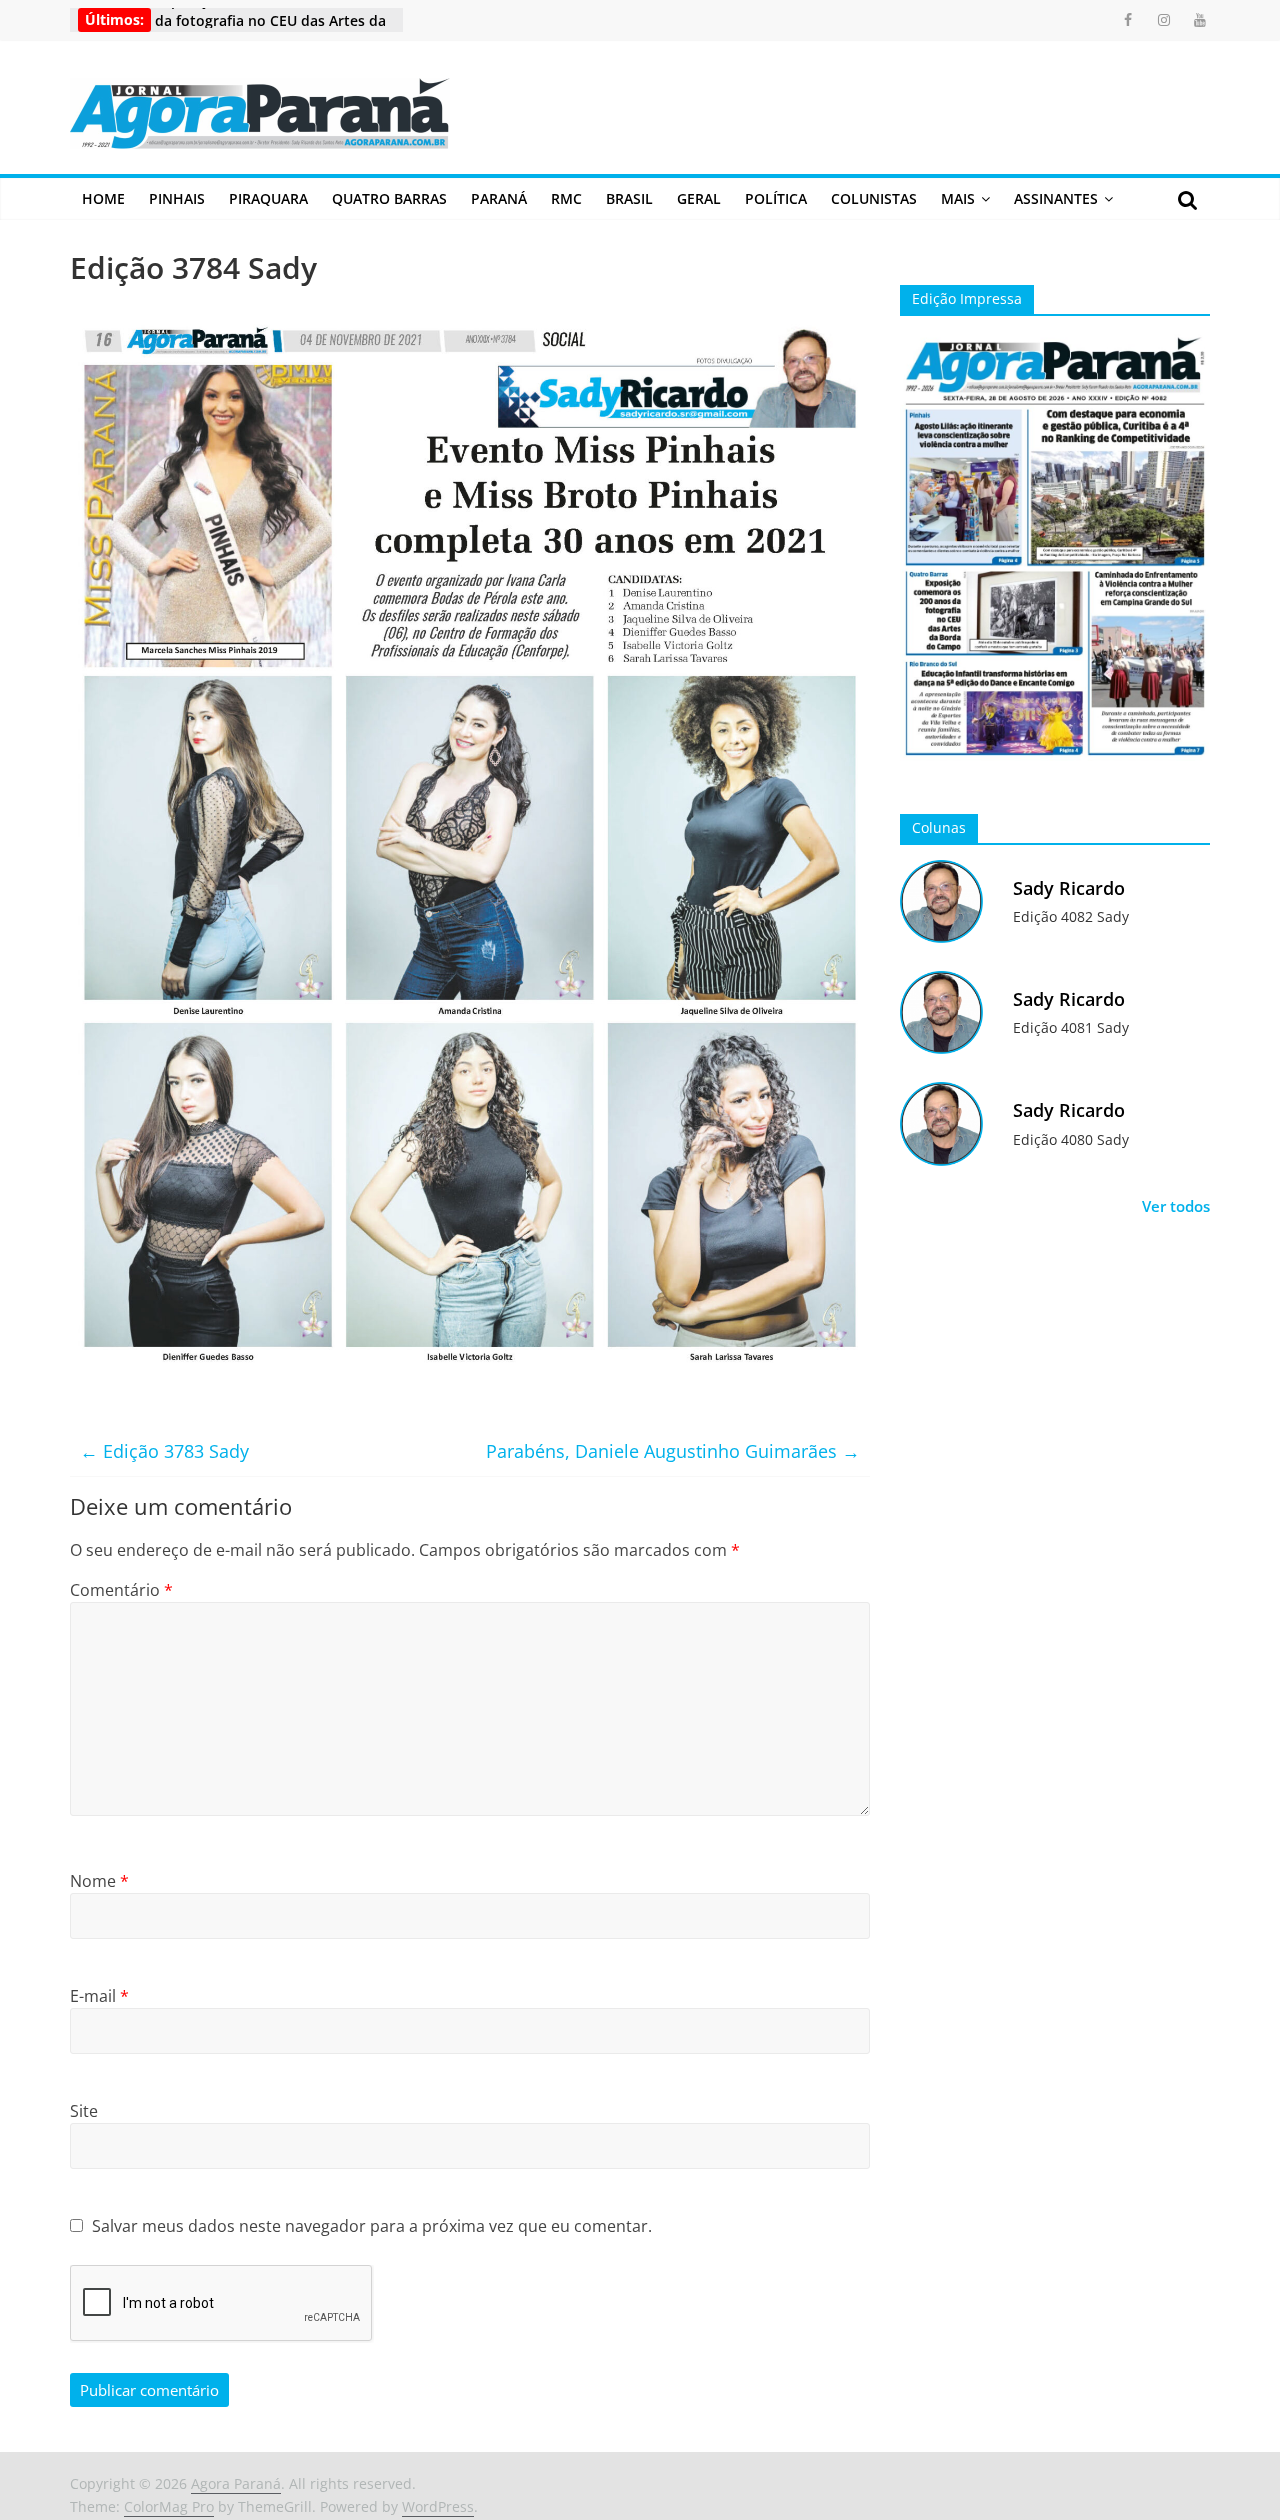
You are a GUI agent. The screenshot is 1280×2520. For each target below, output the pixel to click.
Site (84, 2111)
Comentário (121, 1590)
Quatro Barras (389, 198)
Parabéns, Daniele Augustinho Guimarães (673, 1451)
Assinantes (1056, 198)
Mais (958, 198)
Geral (699, 198)
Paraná (499, 198)
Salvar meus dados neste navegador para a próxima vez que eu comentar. (372, 2226)
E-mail (99, 1996)
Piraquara (268, 198)
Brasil (629, 198)
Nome (99, 1881)
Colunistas (874, 198)
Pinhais (177, 198)
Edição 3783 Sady (164, 1451)
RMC (566, 198)
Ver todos (1176, 1206)
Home (103, 198)
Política (776, 198)
